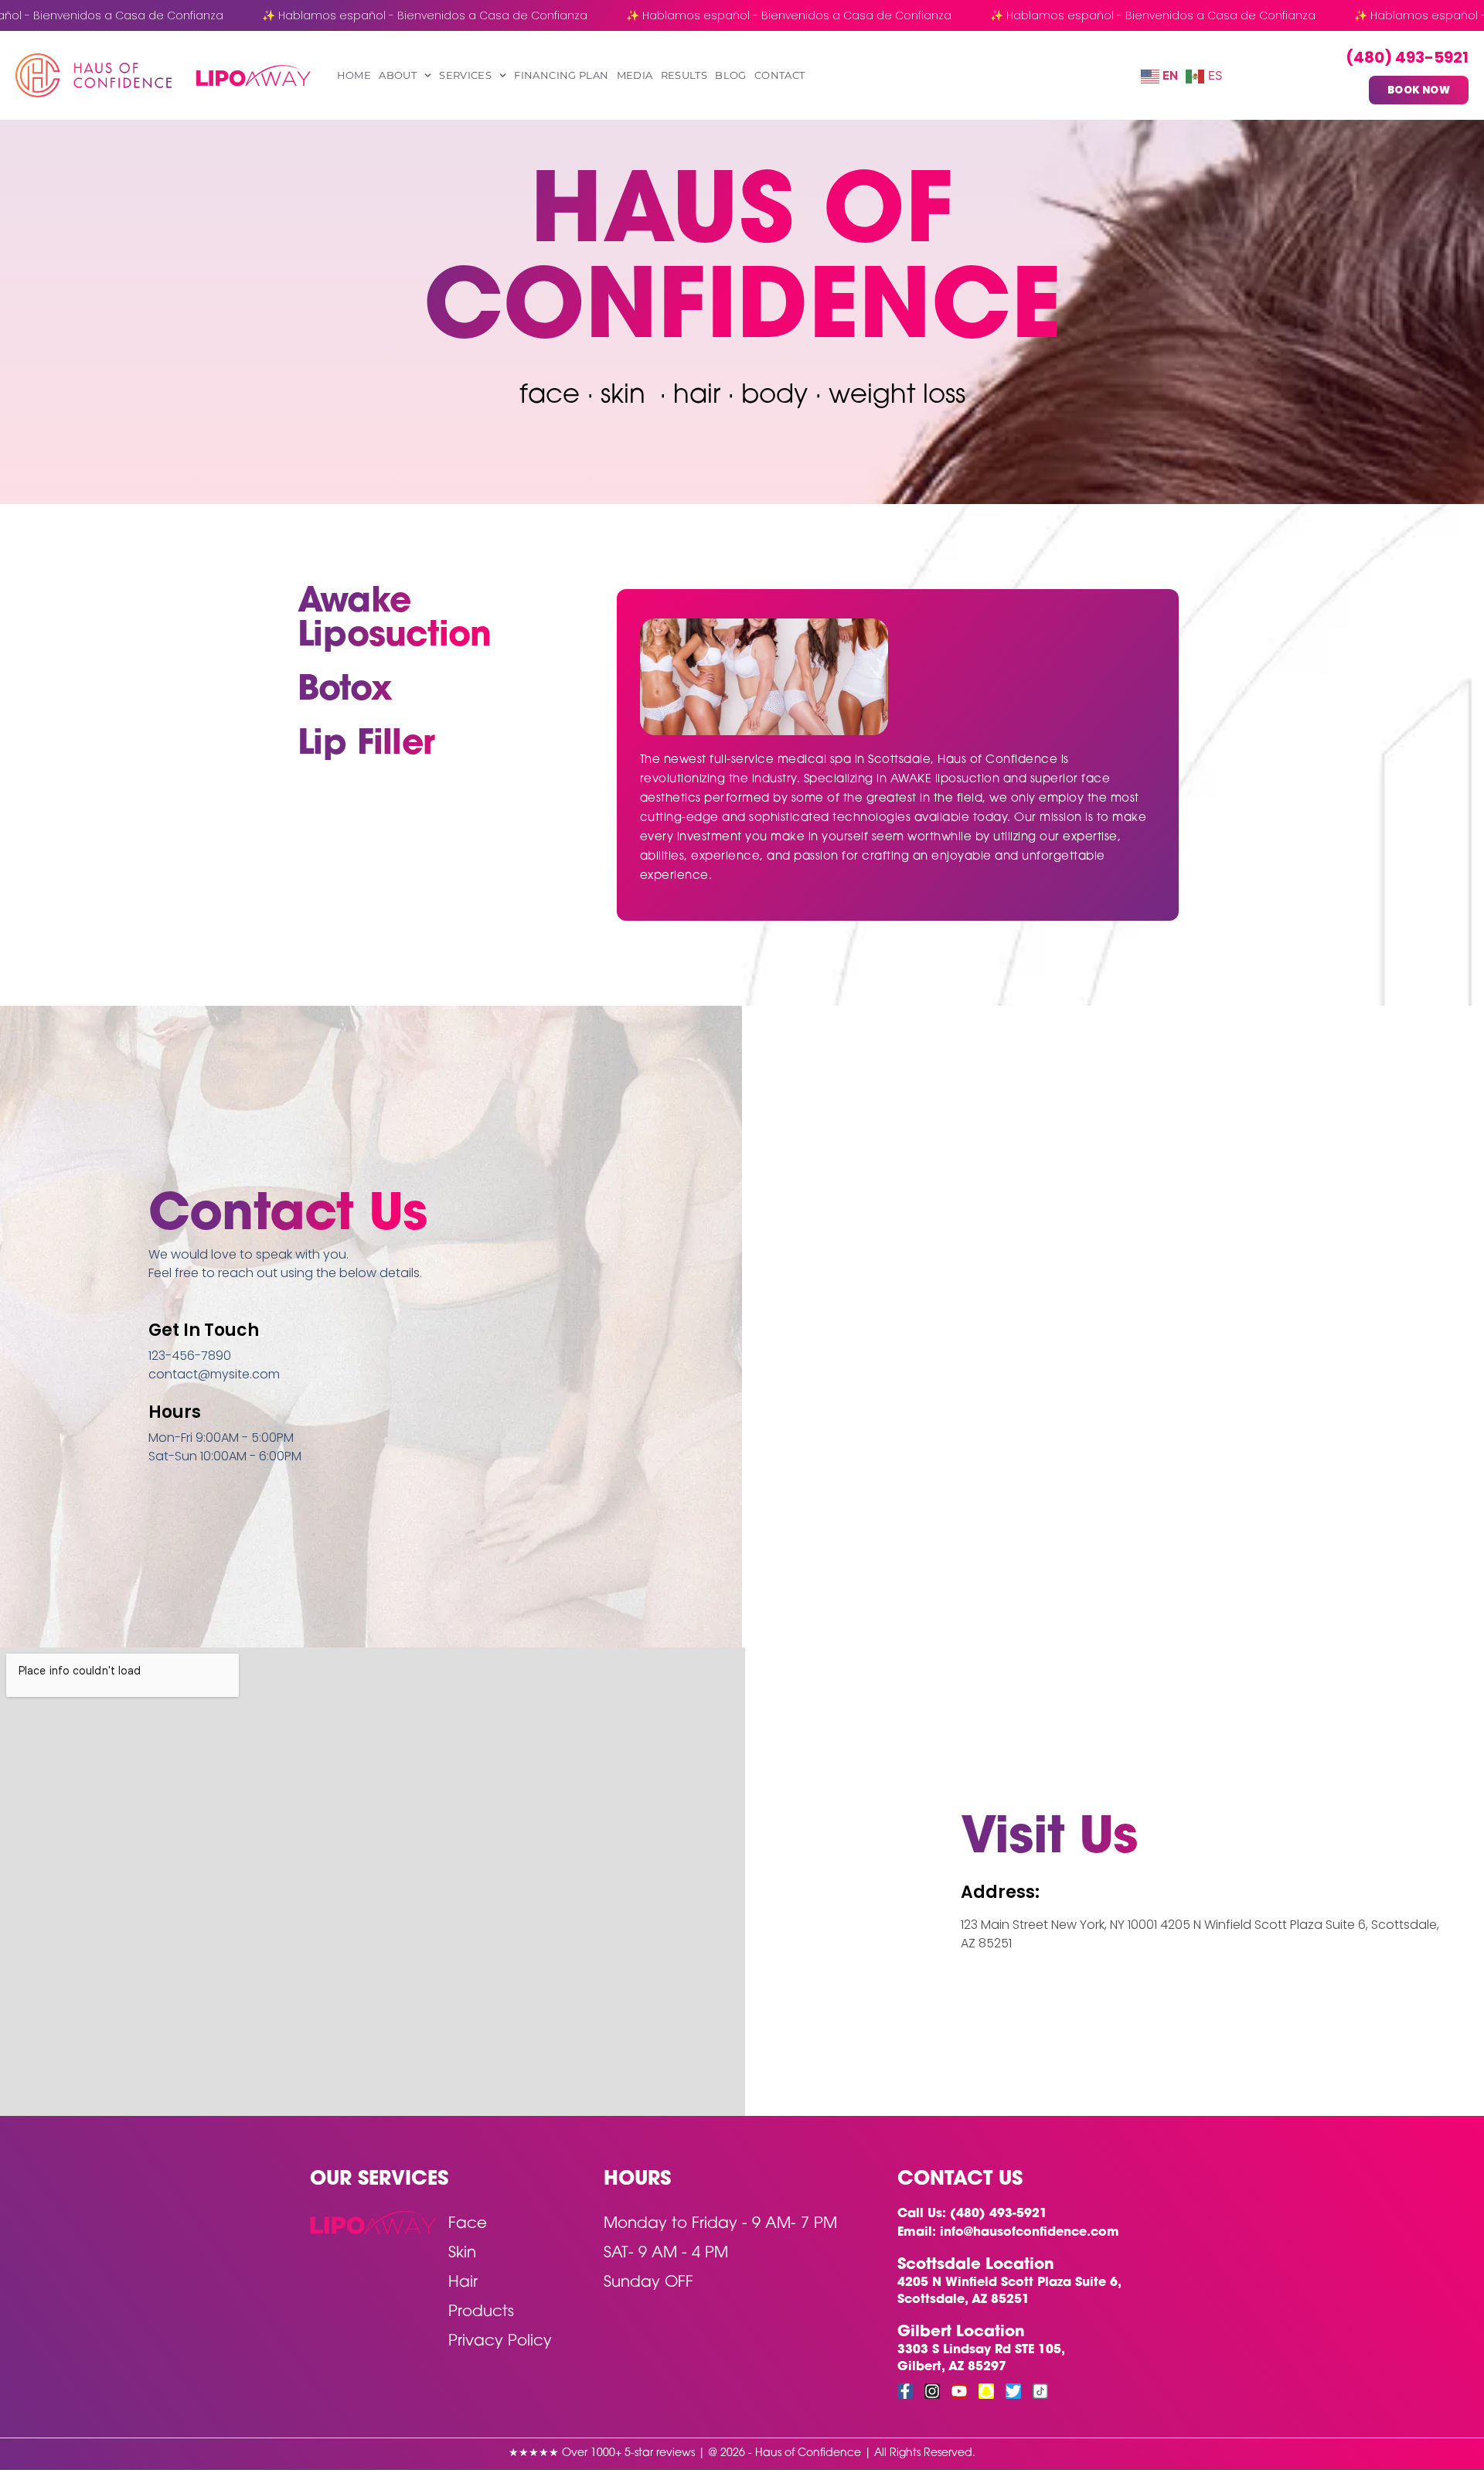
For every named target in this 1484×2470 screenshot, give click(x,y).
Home (354, 75)
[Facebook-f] (905, 2391)
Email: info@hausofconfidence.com (1008, 2233)
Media (635, 75)
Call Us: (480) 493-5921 (972, 2214)
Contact (780, 75)
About (398, 75)
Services (465, 75)
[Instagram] (932, 2391)
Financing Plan (561, 75)
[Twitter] (1013, 2391)
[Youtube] (959, 2391)
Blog (731, 75)
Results (684, 75)
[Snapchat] (986, 2391)
